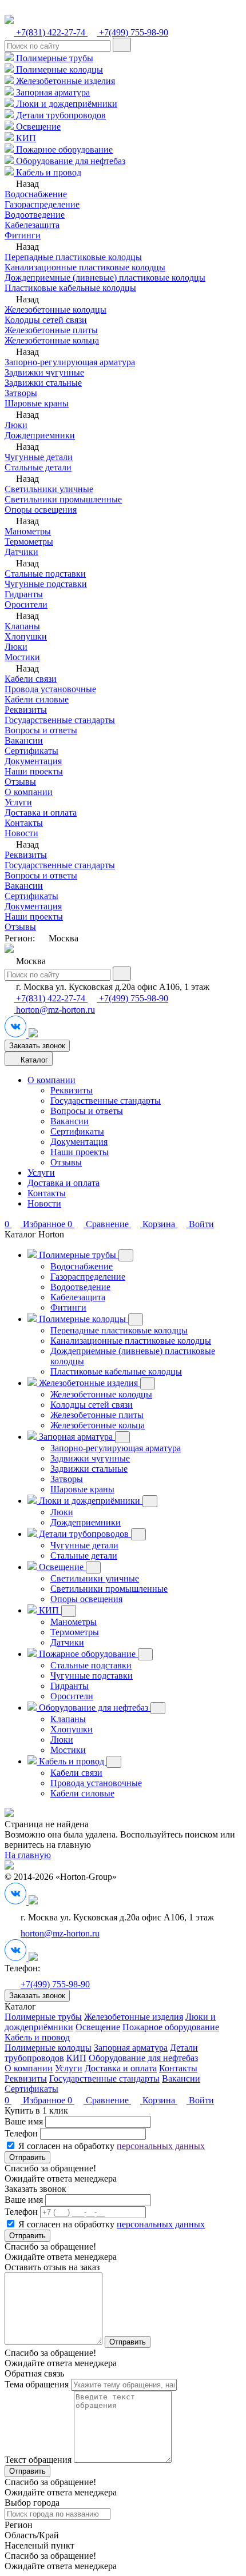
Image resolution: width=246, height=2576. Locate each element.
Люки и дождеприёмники (66, 104)
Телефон (21, 2133)
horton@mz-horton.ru (54, 1010)
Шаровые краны (37, 403)
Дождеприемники (40, 435)
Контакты (24, 823)
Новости (21, 833)
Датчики (21, 552)
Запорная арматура (52, 92)
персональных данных (161, 2146)
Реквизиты (26, 710)
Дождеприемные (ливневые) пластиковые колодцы (105, 277)
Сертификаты (31, 751)
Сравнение (99, 2100)
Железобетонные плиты (51, 330)
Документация (33, 761)
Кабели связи (31, 679)
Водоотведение (35, 215)
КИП (25, 138)
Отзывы (20, 782)
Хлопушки (26, 636)
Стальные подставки (45, 574)
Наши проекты (34, 771)
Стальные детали (38, 467)
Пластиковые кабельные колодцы (70, 288)
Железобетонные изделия (64, 81)
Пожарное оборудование (63, 149)
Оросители (26, 604)
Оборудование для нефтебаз (70, 161)
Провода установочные (50, 689)
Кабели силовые (37, 699)
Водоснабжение (36, 194)
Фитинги (23, 235)
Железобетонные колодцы (55, 309)
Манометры (28, 531)
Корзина (159, 2100)
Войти (200, 2100)
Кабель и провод (47, 172)
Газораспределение (42, 204)
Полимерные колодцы (58, 69)
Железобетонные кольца (52, 340)
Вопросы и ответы (41, 730)
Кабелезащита (32, 225)
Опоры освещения (41, 510)
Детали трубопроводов (60, 115)
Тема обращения (37, 2384)
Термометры (29, 542)
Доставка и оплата (41, 812)
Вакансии (24, 740)
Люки (16, 425)
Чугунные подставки (46, 584)
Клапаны (22, 626)
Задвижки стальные (43, 383)
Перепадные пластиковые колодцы (73, 257)
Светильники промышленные (63, 499)
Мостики (22, 657)
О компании (29, 792)
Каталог (33, 1060)
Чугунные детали (39, 457)
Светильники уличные (49, 489)
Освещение (37, 127)
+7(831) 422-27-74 (51, 32)
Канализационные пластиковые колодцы (85, 267)
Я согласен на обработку (112, 2146)
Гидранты (24, 594)
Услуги (18, 802)
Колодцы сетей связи (46, 320)
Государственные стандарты (60, 720)
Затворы (21, 393)
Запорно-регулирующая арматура (70, 362)
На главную (28, 1855)
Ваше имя (24, 2121)
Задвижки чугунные (44, 372)
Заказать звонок (37, 1046)
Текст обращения (38, 2460)
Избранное (36, 2100)
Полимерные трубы (53, 58)
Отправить (27, 2157)
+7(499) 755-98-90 (132, 32)
